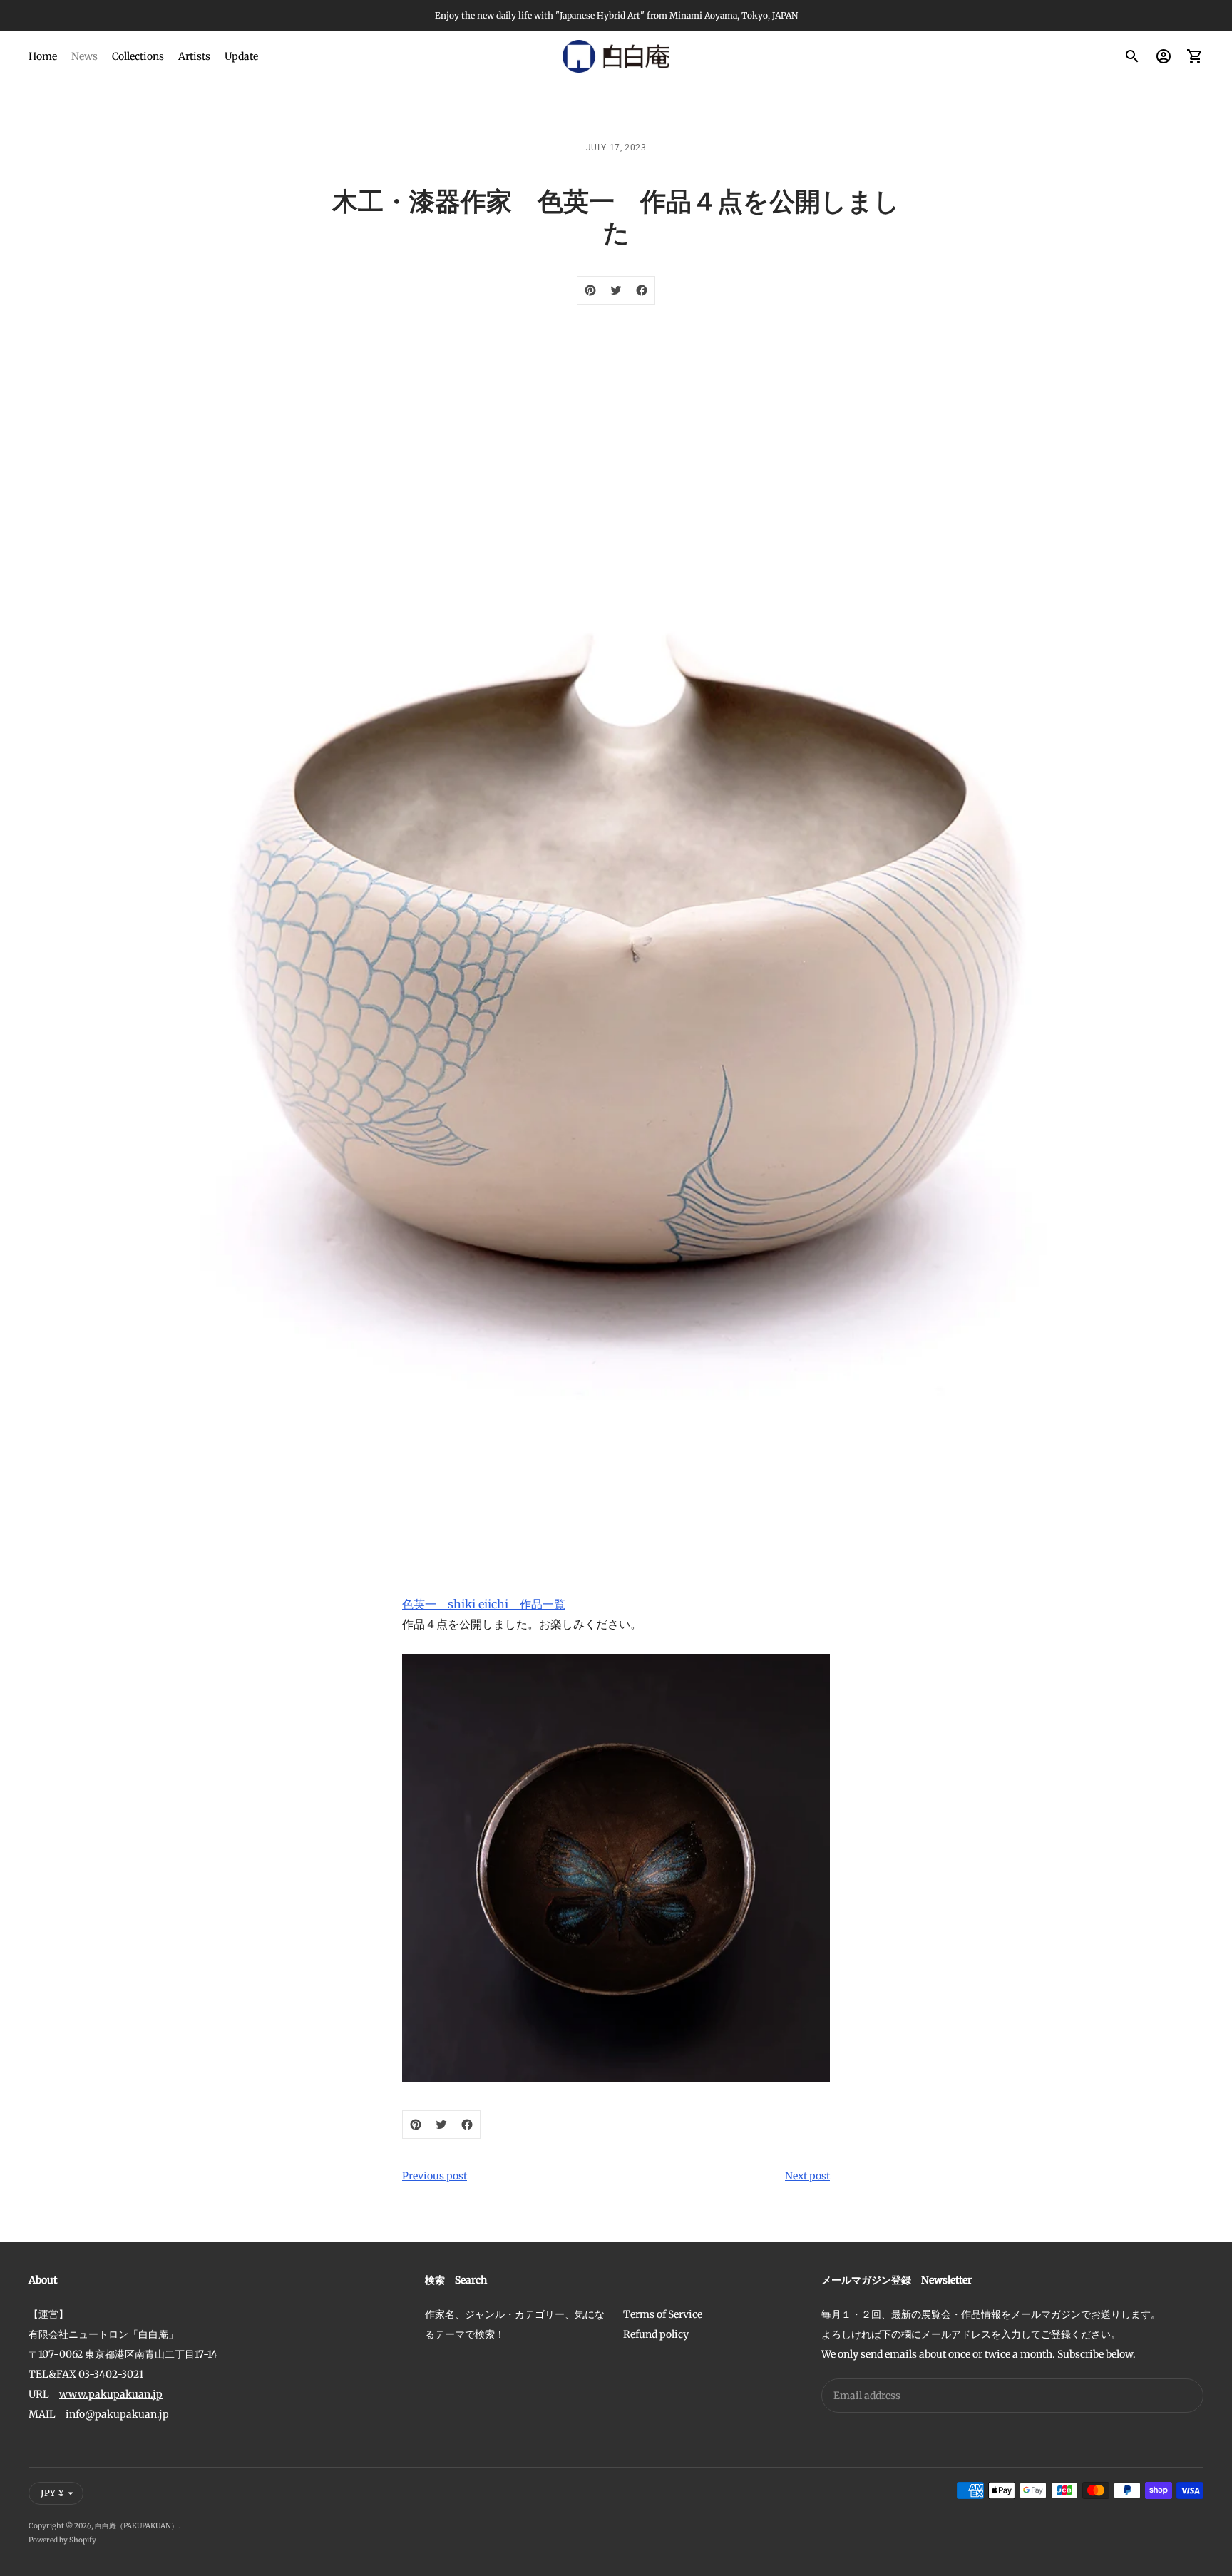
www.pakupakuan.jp (111, 2394)
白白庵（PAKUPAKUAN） (137, 2526)
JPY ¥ (52, 2493)
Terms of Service (663, 2314)
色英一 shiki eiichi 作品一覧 (484, 1604)
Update (241, 56)
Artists (194, 56)
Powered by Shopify (62, 2540)
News (84, 56)
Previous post (435, 2176)
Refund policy (656, 2334)
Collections (138, 56)
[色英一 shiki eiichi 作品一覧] (616, 1868)
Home (43, 56)
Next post (807, 2176)
